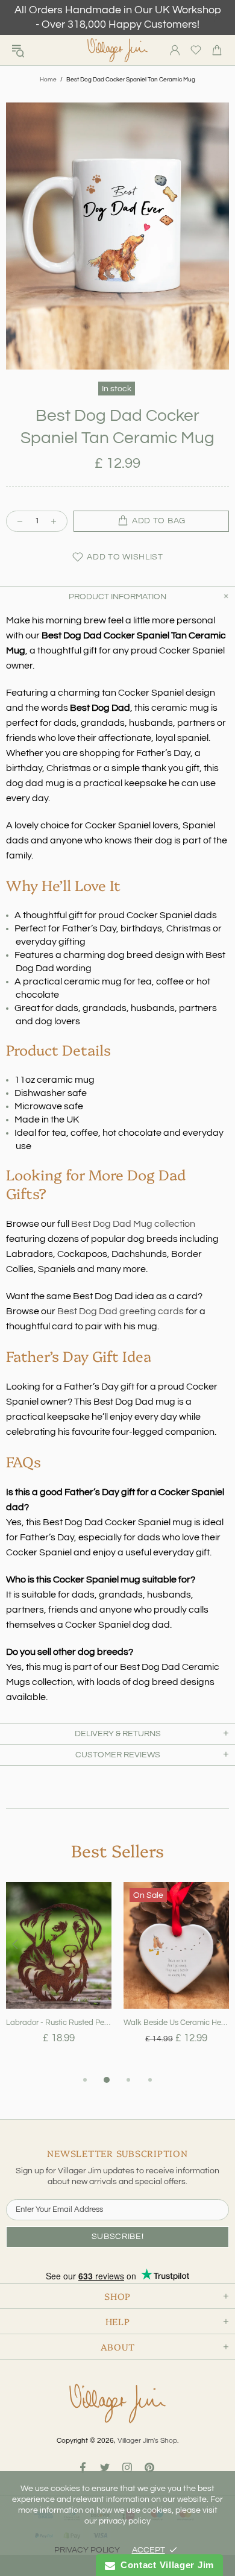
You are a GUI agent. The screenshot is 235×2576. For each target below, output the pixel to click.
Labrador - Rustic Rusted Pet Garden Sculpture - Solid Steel (59, 2023)
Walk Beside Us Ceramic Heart (176, 2023)
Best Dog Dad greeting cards (121, 1311)
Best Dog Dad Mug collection (133, 1224)
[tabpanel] (59, 1977)
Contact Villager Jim (164, 2565)
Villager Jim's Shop (117, 50)
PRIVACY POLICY (87, 2550)
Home (48, 80)
